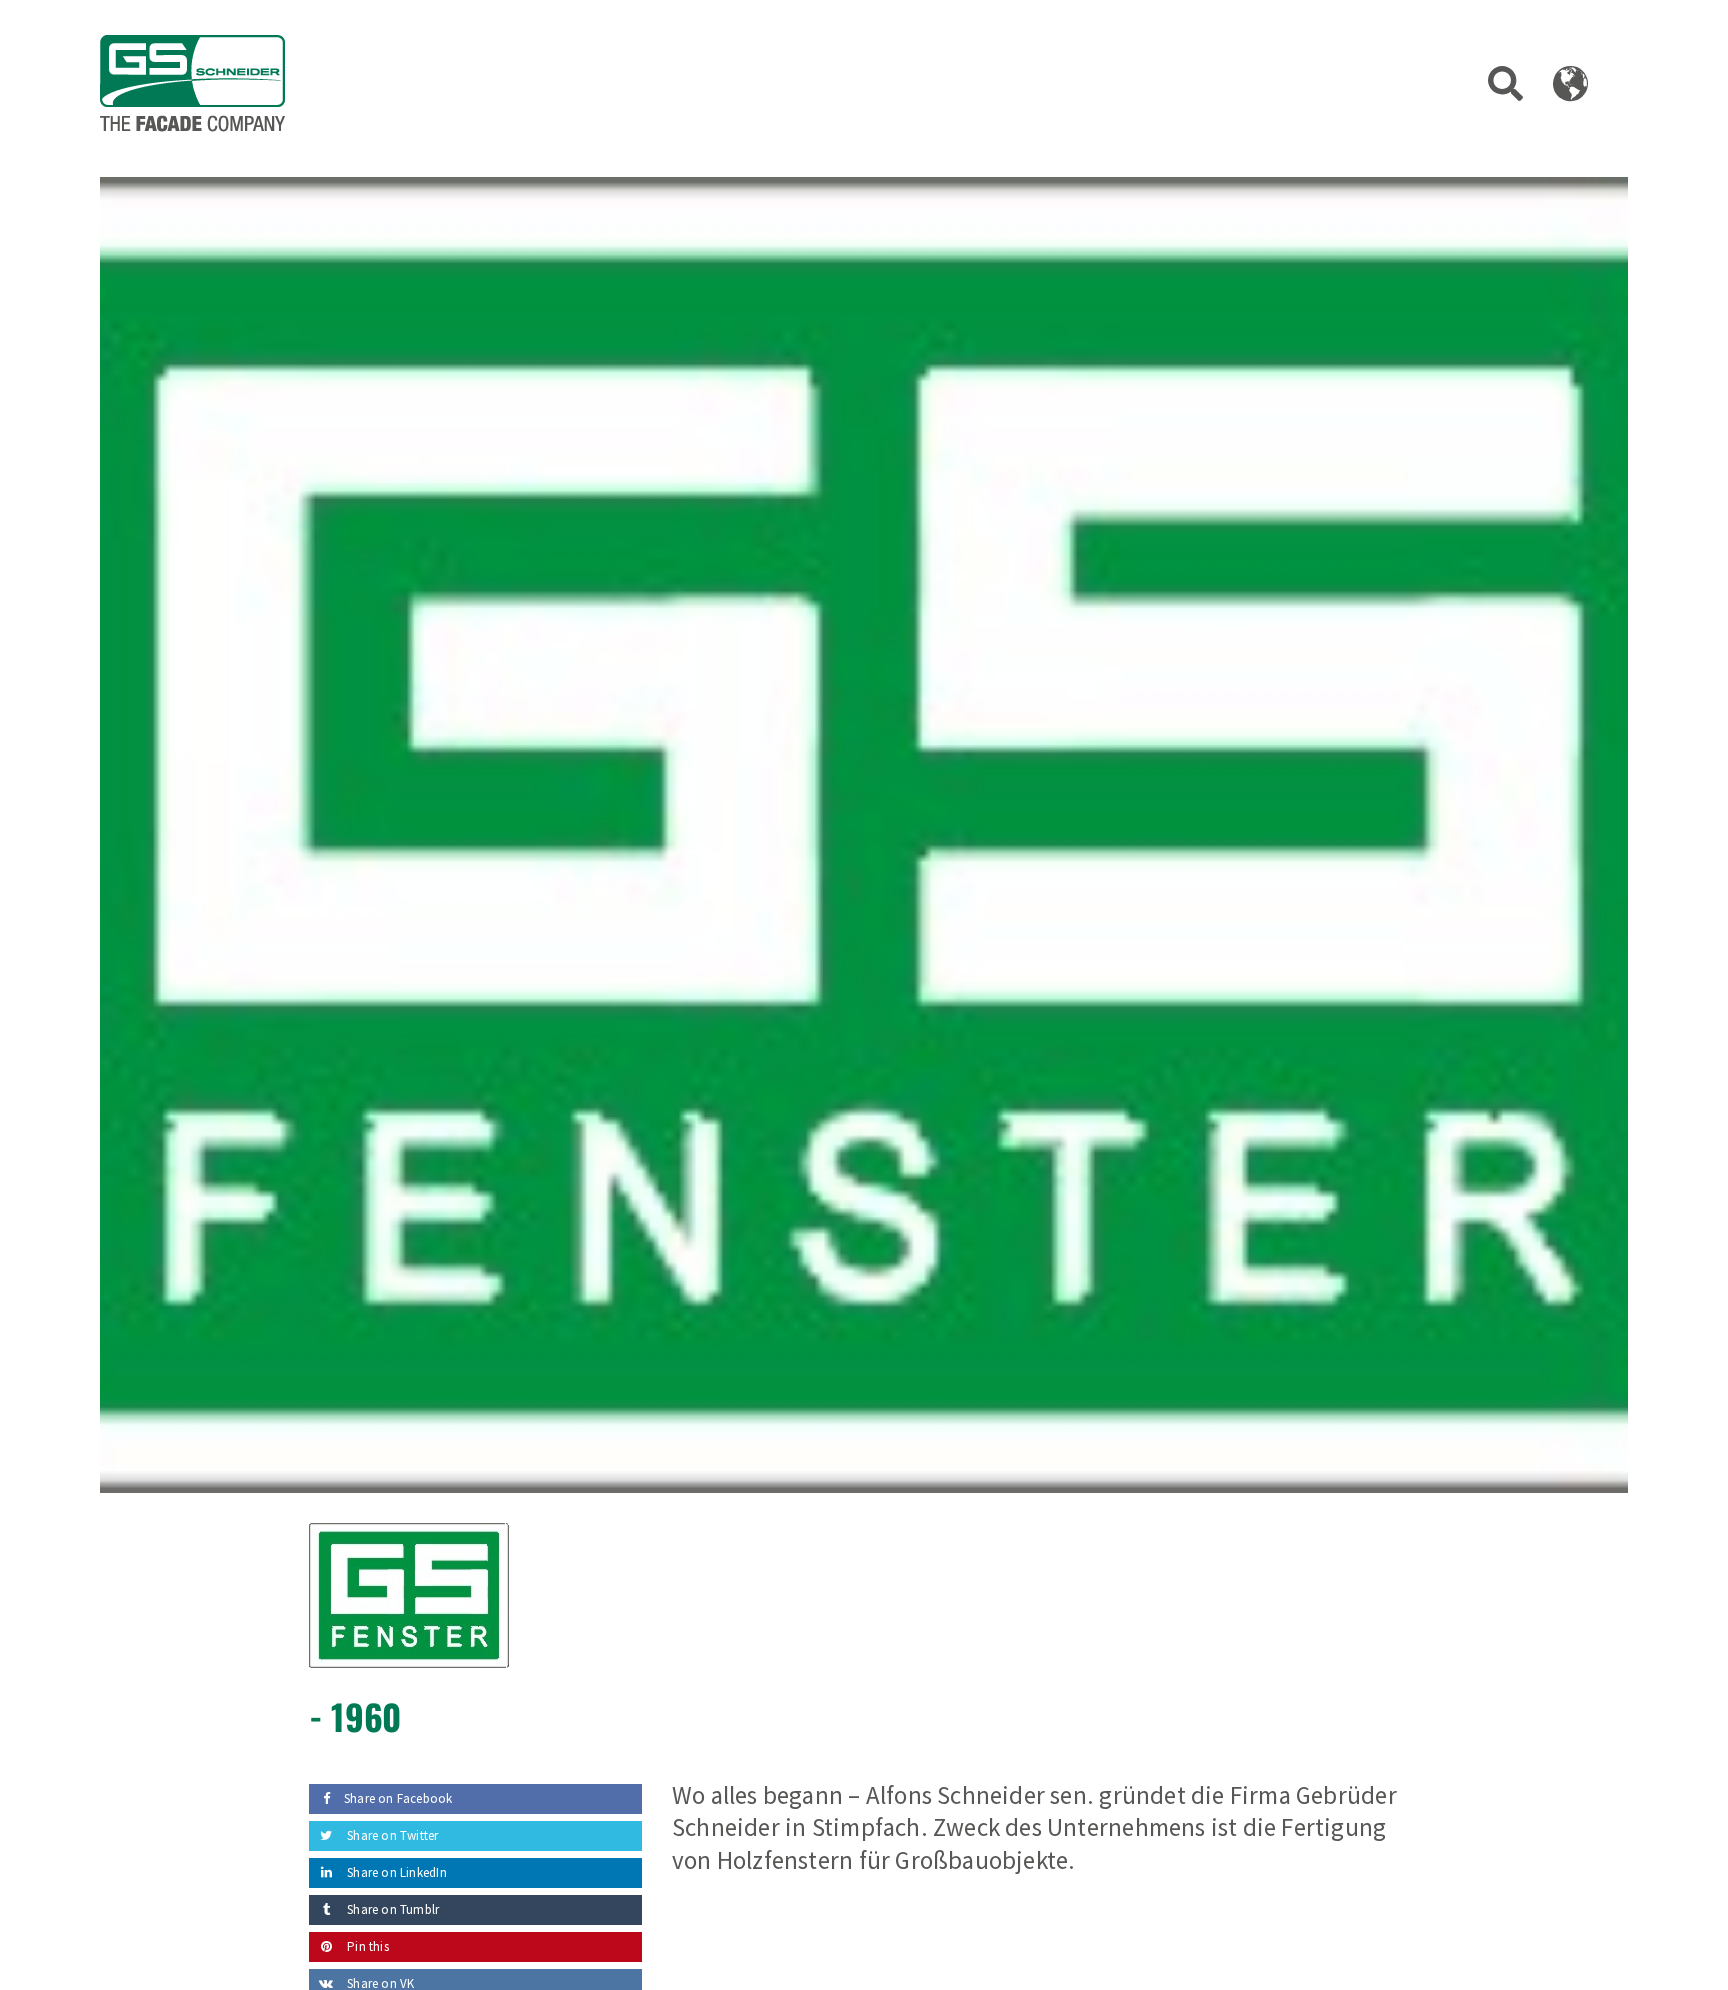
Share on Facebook (398, 1798)
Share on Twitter (391, 1835)
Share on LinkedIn (395, 1872)
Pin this (366, 1946)
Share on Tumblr (391, 1909)
